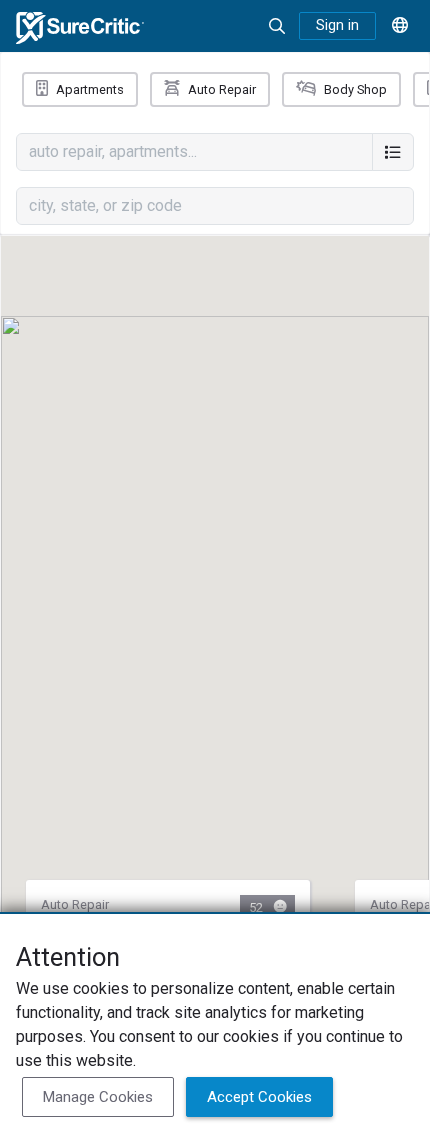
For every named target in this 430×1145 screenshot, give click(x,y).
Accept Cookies (259, 1097)
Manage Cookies (98, 1097)
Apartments (90, 89)
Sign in (337, 25)
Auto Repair (222, 89)
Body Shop (355, 89)
